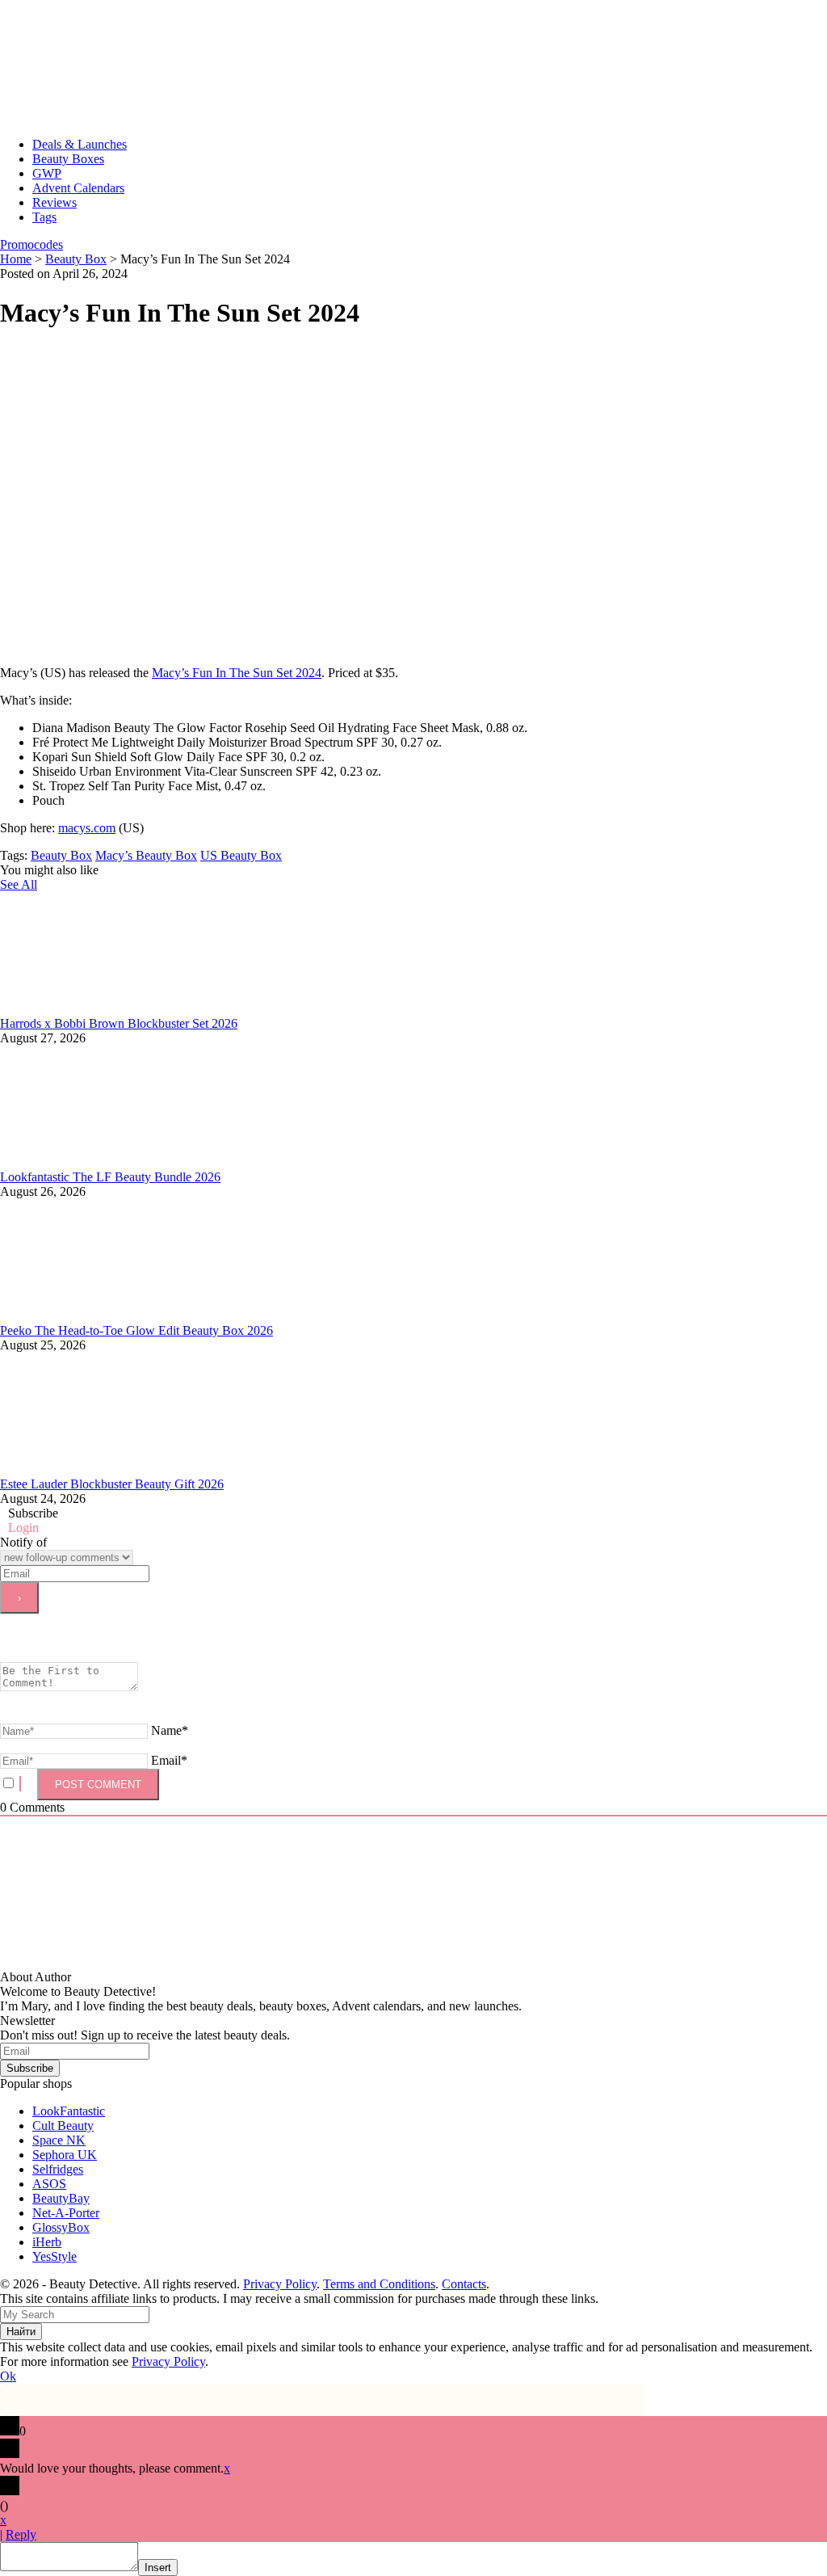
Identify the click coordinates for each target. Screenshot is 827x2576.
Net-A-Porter (66, 2213)
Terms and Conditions (379, 2284)
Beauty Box (61, 855)
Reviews (55, 202)
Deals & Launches (80, 144)
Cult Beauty (63, 2126)
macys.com (87, 828)
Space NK (59, 2140)
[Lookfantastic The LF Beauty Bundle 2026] (121, 1162)
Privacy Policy (280, 2284)
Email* (169, 1760)
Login (23, 1528)
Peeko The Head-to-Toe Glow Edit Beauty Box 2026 (136, 1330)
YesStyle (55, 2256)
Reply (21, 2534)
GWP (47, 173)
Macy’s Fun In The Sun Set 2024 (237, 673)
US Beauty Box (241, 855)
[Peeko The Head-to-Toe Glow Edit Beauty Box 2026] (121, 1316)
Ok (8, 2376)
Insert (158, 2568)
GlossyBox (61, 2227)
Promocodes (31, 244)
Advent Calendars (78, 188)
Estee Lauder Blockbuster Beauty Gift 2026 (112, 1484)
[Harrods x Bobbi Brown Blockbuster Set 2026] (121, 1009)
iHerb (47, 2242)
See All (19, 884)
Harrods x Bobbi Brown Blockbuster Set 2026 (119, 1023)
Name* (170, 1730)
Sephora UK (65, 2155)
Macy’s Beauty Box (146, 855)
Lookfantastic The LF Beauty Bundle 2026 (110, 1177)
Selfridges (58, 2169)
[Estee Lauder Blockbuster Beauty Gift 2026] (121, 1469)
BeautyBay (61, 2198)
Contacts (464, 2284)
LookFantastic (69, 2111)
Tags (44, 217)
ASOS (49, 2184)
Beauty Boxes (68, 159)
